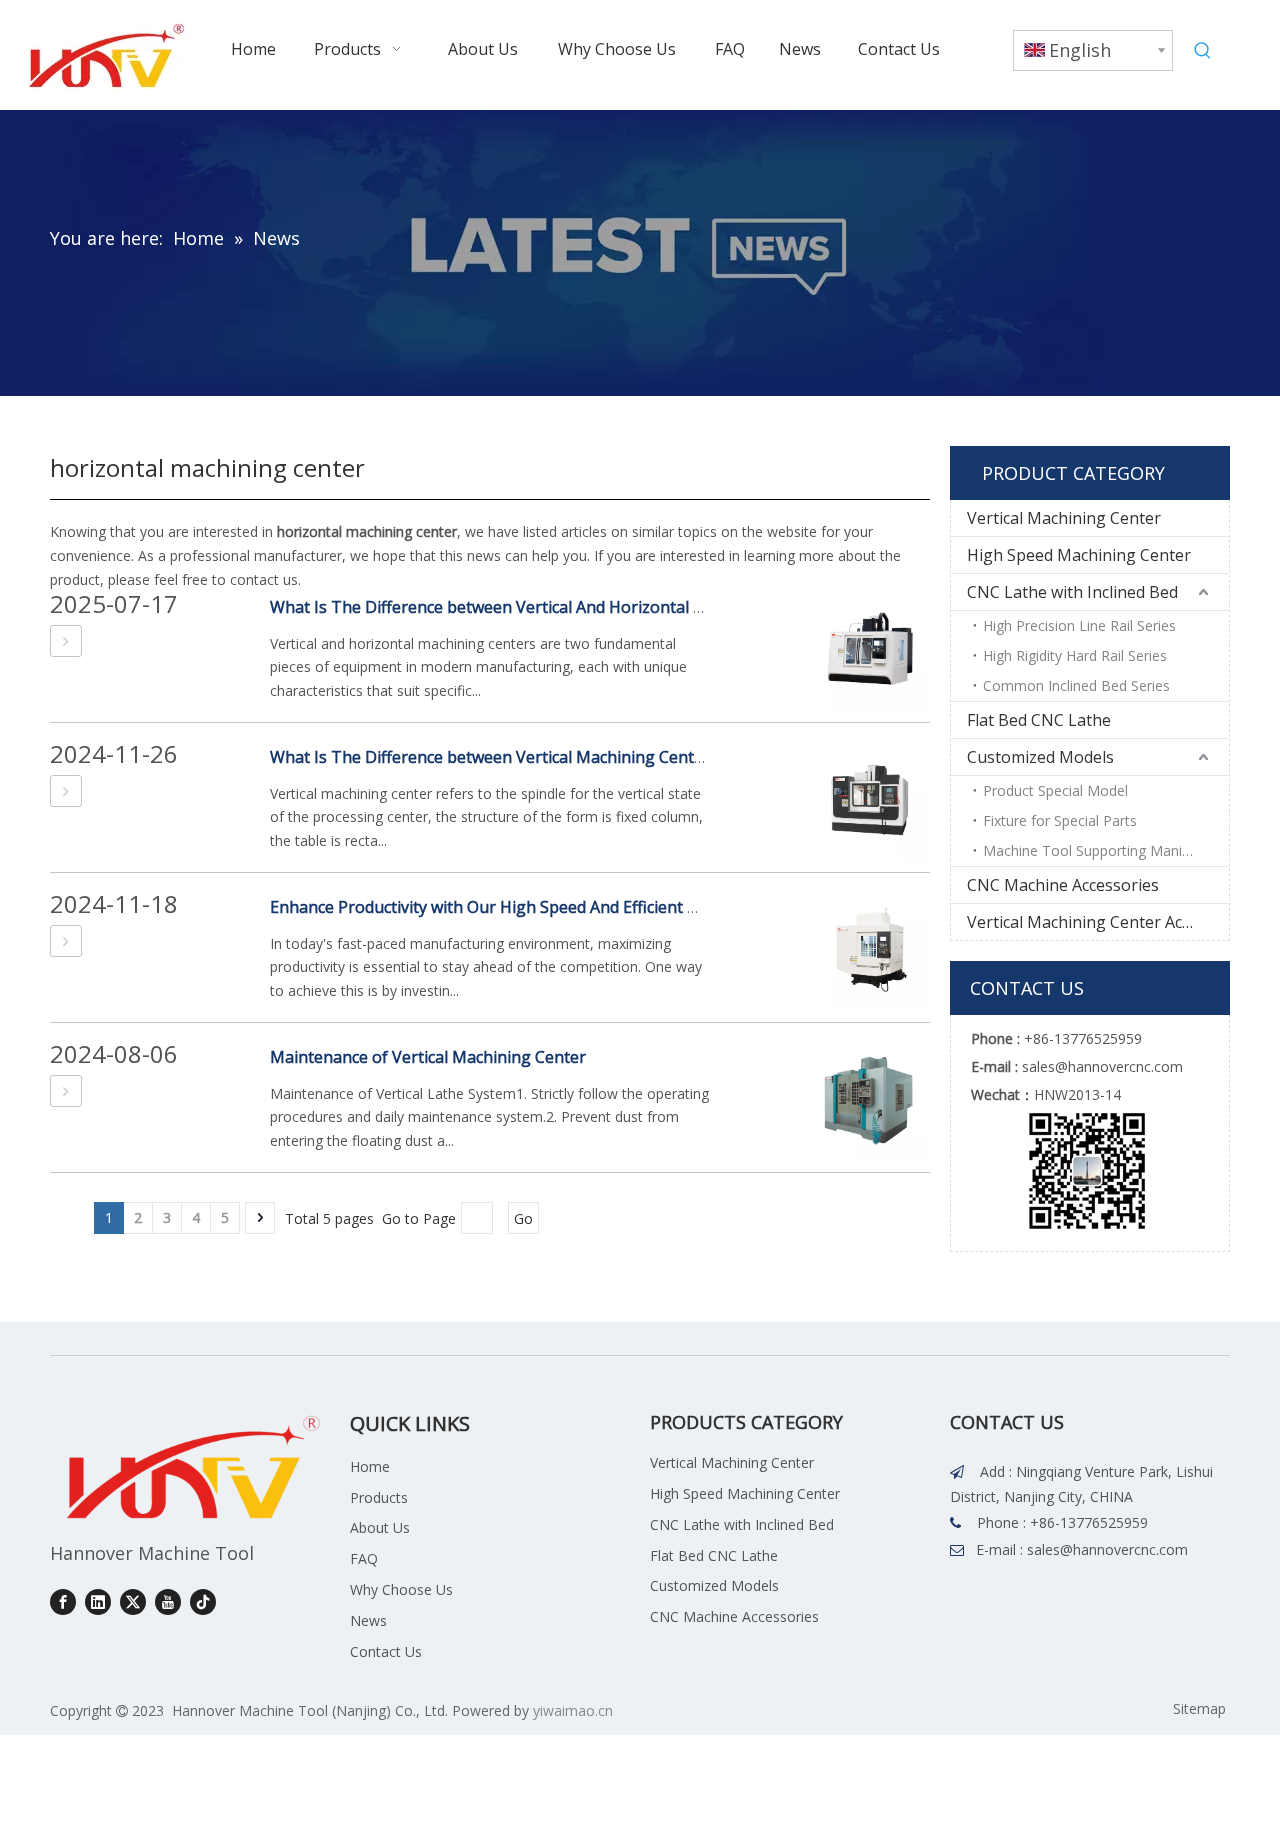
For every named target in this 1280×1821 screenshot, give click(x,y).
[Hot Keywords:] (1203, 51)
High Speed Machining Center (1079, 555)
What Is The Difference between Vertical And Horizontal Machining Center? (552, 607)
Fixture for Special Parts (1060, 820)
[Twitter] (133, 1602)
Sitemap (1199, 1708)
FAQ (364, 1558)
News (368, 1620)
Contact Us (386, 1651)
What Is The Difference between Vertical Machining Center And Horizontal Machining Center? (621, 757)
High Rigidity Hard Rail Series (1075, 655)
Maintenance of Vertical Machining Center (428, 1057)
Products (379, 1497)
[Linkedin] (98, 1602)
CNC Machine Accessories (1063, 885)
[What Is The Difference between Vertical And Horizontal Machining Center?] (66, 641)
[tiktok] (203, 1602)
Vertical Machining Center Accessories (1098, 922)
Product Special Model (1055, 790)
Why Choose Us (401, 1589)
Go (523, 1218)
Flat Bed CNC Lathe (1039, 720)
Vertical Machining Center (1064, 518)
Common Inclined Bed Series (1076, 685)
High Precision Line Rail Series (1079, 625)
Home (370, 1466)
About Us (380, 1527)
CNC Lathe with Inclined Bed (1072, 592)
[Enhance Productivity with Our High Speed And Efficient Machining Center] (66, 941)
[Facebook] (63, 1602)
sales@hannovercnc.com (1107, 1549)
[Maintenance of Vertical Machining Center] (66, 1091)
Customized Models (1040, 757)
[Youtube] (168, 1602)
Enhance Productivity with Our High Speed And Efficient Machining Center (545, 907)
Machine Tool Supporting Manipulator (1105, 850)
